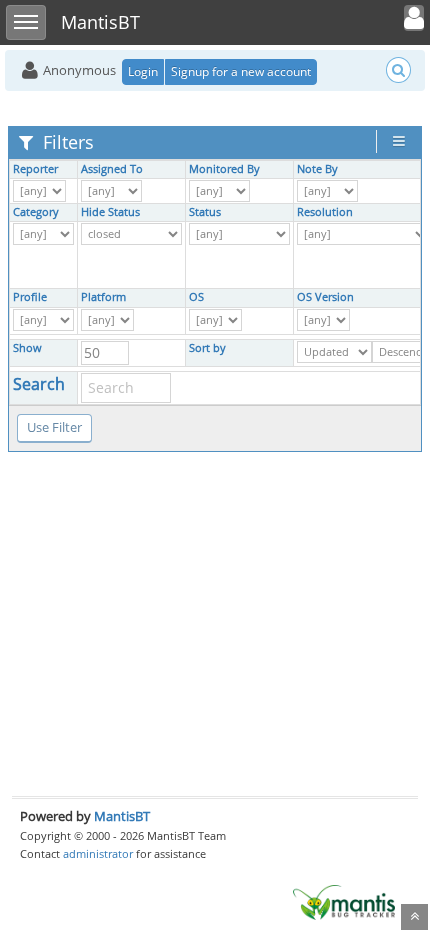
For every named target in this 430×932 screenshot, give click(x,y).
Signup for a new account (241, 71)
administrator (98, 853)
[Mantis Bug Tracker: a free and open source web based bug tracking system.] (344, 901)
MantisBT (122, 816)
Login (143, 71)
